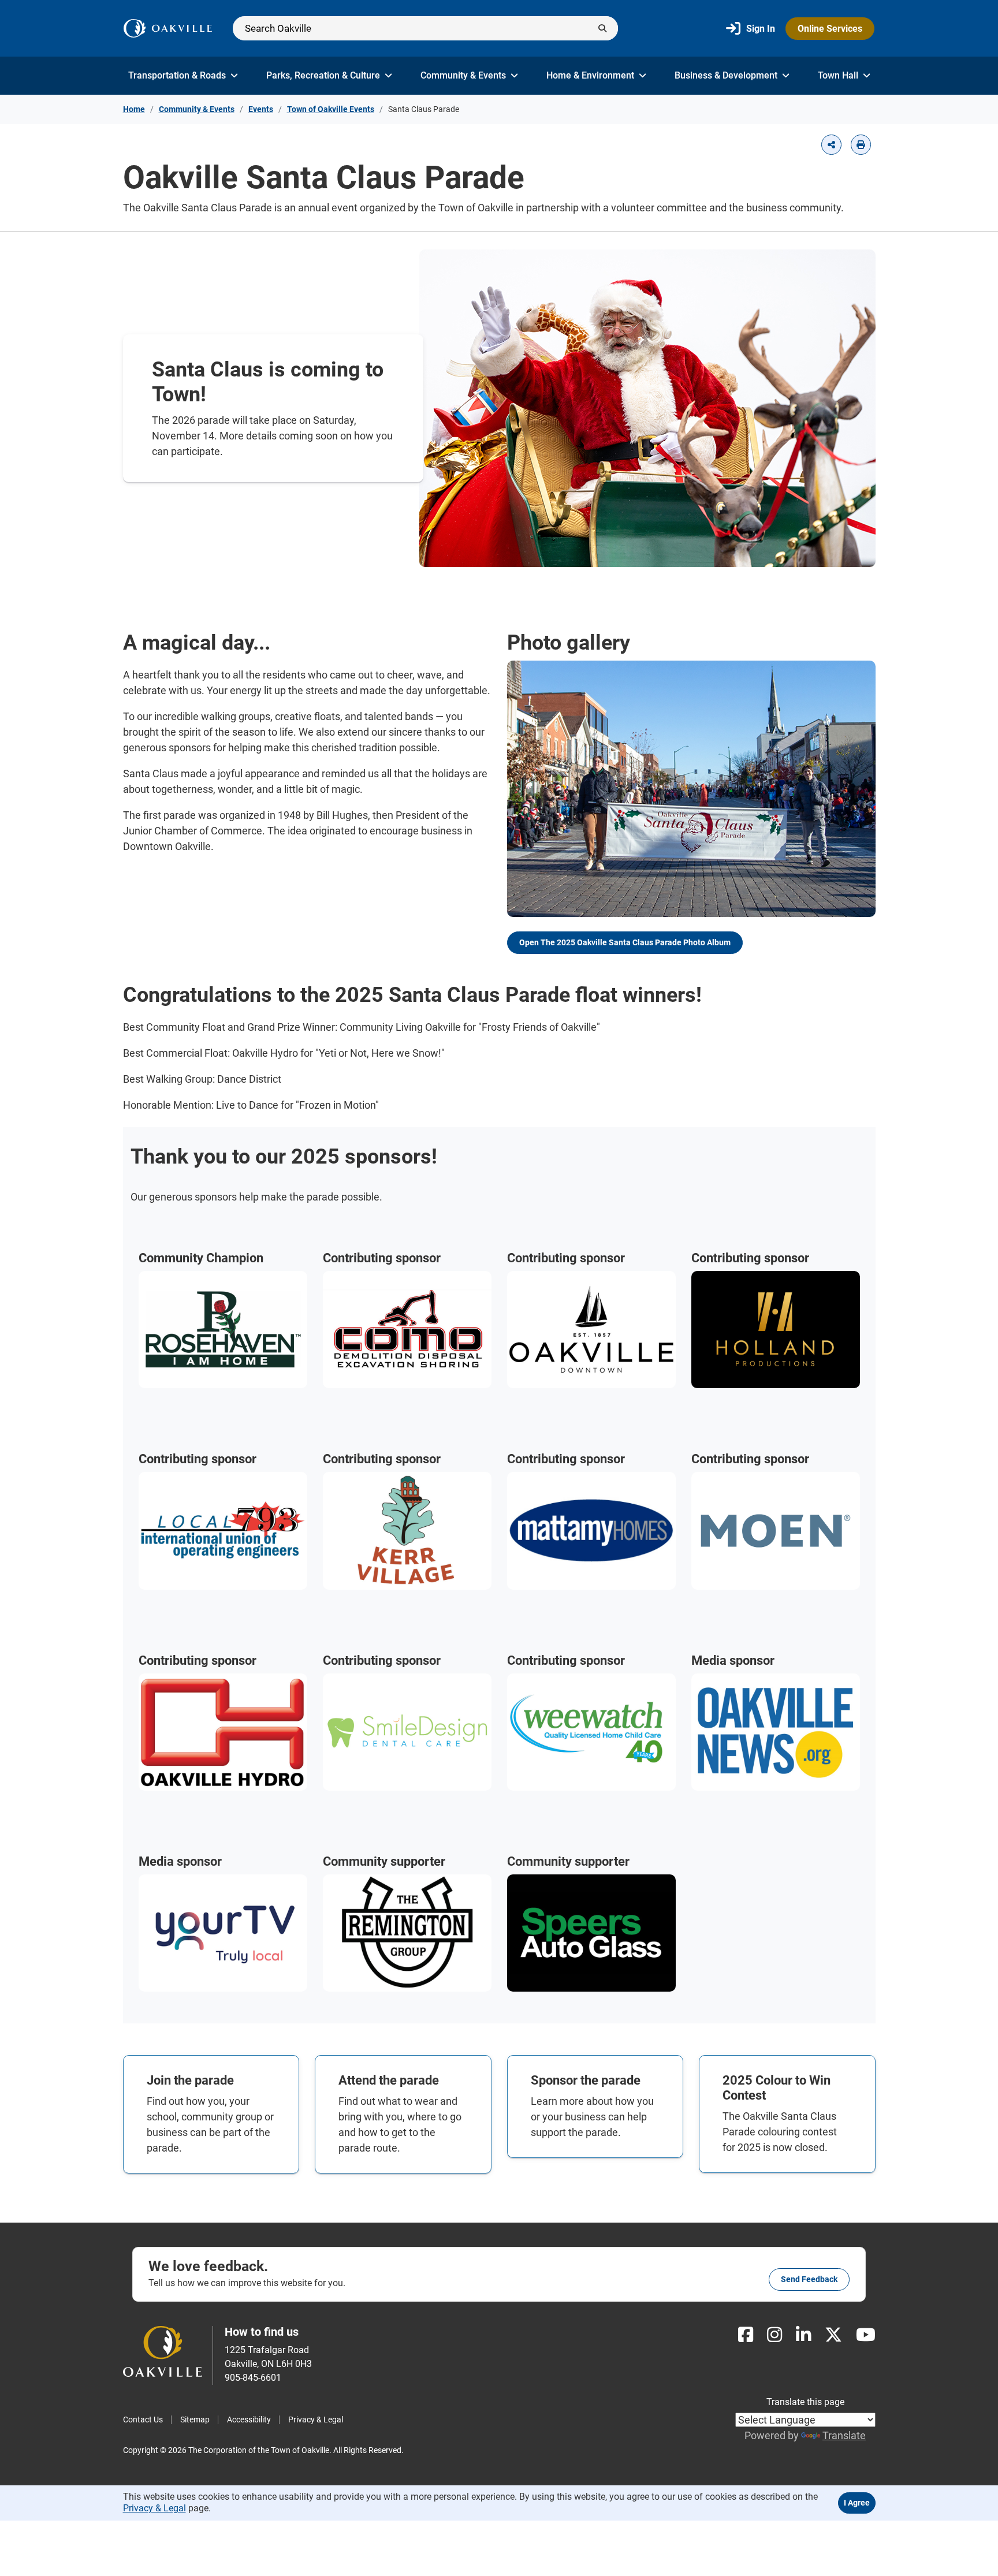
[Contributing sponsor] (407, 1328)
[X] (833, 2335)
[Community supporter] (407, 1932)
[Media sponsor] (776, 1731)
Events (261, 109)
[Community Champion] (223, 1328)
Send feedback (809, 2279)
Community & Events (463, 75)
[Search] (425, 28)
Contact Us (143, 2420)
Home (134, 109)
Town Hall (838, 75)
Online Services (830, 29)
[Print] (861, 145)
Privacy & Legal (316, 2420)
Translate (844, 2435)
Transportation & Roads (177, 75)
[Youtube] (866, 2335)
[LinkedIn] (803, 2335)
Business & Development (726, 75)
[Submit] (602, 28)
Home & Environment (590, 75)
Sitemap (195, 2420)
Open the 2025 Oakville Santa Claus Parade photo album (625, 942)
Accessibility (249, 2420)
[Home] (168, 28)
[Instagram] (774, 2335)
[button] (831, 145)
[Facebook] (746, 2335)
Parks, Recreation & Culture (323, 75)
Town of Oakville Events (331, 109)
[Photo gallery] (691, 788)
